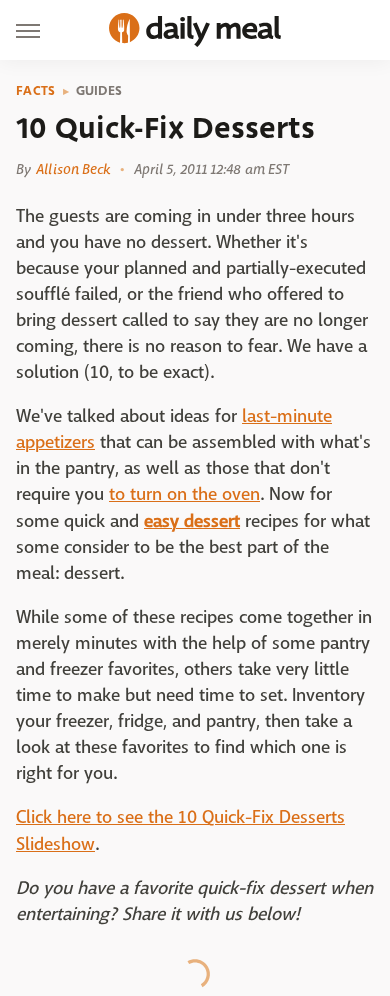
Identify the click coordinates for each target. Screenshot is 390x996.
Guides (99, 91)
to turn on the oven (184, 494)
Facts (36, 91)
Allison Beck (73, 169)
